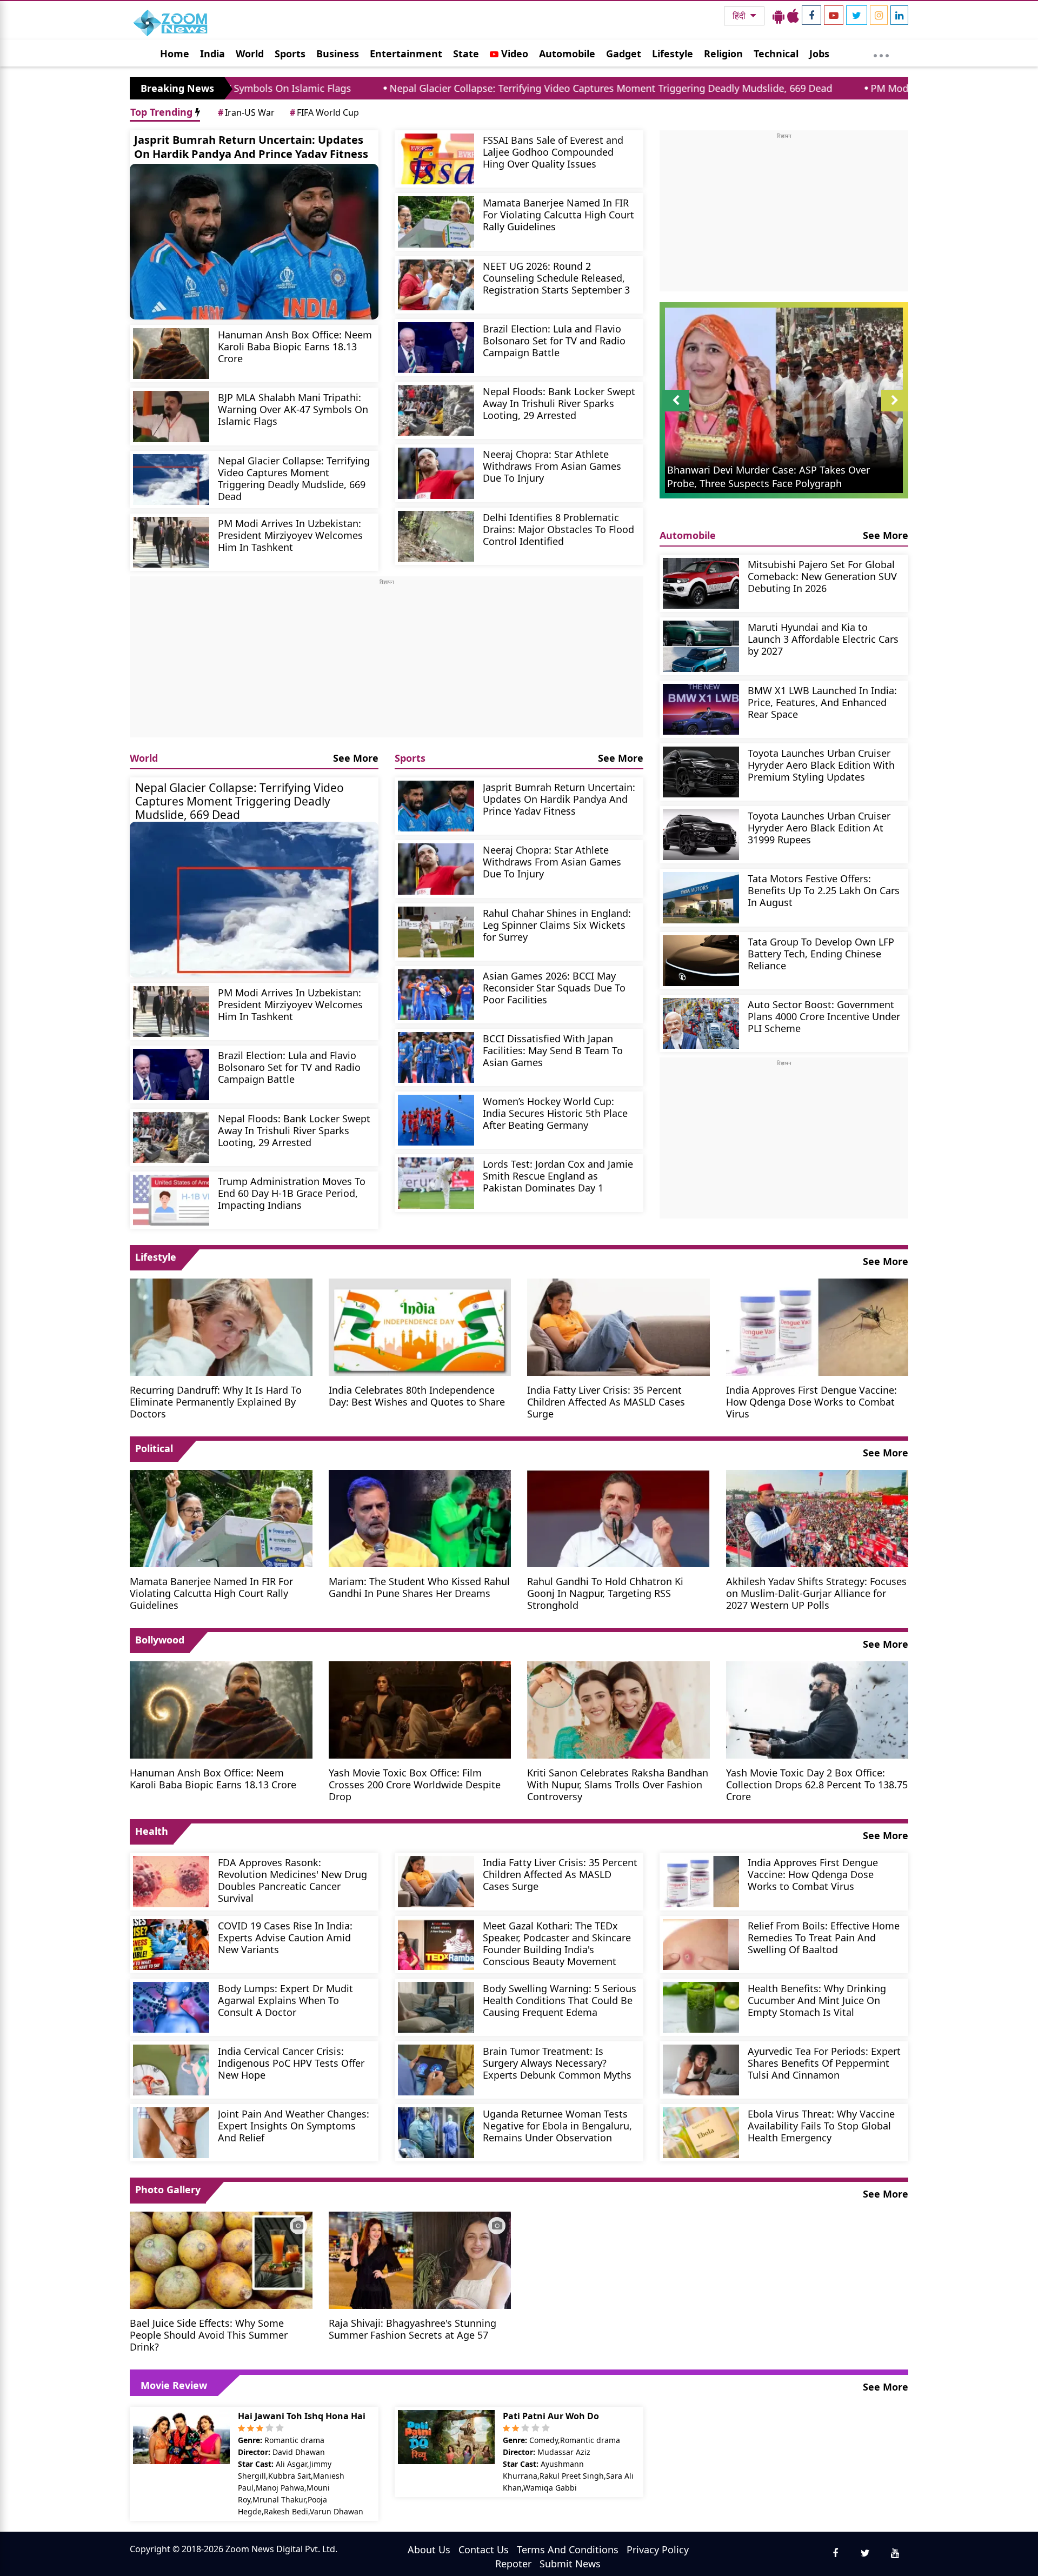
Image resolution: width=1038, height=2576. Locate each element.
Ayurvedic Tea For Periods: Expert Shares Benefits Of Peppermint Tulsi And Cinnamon (824, 2063)
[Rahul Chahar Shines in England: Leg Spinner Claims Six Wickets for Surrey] (436, 932)
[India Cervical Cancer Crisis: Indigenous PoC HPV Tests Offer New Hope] (171, 2070)
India (212, 54)
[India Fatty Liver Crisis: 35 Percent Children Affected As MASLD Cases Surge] (618, 1326)
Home (175, 54)
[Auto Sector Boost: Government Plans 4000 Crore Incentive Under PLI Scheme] (701, 1023)
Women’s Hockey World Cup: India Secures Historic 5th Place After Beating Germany (555, 1113)
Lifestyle (673, 54)
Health (152, 1831)
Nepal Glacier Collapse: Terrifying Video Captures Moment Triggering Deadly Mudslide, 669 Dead (447, 88)
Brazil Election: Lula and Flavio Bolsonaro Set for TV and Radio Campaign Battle (554, 340)
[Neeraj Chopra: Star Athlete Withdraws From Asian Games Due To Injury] (436, 473)
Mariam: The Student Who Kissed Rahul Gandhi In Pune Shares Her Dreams (419, 1587)
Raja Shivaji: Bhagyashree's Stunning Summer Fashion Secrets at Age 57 (412, 2329)
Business (338, 54)
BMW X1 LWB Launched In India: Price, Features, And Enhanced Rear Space (822, 702)
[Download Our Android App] (778, 16)
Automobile (567, 54)
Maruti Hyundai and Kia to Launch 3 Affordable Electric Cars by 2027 (823, 639)
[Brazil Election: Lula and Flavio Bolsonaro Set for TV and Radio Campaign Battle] (436, 348)
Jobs (819, 54)
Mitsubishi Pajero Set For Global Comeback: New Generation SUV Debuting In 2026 (822, 576)
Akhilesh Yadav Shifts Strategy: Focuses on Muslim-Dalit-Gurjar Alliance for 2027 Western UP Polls (816, 1593)
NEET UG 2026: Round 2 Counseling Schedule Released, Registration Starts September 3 (556, 278)
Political (154, 1448)
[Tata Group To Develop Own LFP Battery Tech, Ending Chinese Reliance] (701, 961)
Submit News (570, 2564)
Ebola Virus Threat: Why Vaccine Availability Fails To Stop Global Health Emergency (821, 2125)
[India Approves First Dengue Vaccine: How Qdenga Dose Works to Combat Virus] (817, 1326)
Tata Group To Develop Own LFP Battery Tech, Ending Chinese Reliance (821, 953)
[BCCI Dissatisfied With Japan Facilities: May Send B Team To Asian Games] (436, 1057)
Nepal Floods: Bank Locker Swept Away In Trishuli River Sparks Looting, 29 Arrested (559, 403)
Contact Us (484, 2550)
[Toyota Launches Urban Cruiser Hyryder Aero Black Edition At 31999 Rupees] (701, 835)
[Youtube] (834, 15)
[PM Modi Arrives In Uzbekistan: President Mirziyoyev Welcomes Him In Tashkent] (171, 542)
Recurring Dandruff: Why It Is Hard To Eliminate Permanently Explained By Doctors (216, 1402)
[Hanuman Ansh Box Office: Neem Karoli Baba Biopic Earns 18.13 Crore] (171, 354)
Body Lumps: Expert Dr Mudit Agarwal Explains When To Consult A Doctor (285, 2000)
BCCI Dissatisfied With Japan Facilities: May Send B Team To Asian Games (553, 1050)
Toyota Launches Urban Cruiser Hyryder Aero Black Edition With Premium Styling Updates (821, 765)
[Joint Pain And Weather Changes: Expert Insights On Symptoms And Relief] (171, 2133)
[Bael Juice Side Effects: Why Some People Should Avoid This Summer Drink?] (221, 2259)
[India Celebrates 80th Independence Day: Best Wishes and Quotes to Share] (420, 1326)
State (466, 54)
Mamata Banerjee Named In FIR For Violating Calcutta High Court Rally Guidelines (558, 214)
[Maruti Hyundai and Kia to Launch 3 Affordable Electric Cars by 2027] (701, 646)
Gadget (624, 54)
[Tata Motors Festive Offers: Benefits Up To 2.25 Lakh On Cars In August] (701, 897)
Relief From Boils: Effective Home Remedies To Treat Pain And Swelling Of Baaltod (824, 1937)
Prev (676, 411)
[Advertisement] (387, 662)
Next (895, 411)
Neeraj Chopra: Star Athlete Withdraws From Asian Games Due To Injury (552, 466)
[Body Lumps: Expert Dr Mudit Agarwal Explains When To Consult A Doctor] (171, 2007)
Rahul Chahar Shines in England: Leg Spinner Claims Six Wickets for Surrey (557, 925)
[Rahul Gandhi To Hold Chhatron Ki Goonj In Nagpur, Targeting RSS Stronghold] (618, 1517)
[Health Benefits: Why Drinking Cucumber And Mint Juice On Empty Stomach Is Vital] (701, 2007)
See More (356, 758)
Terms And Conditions (568, 2550)
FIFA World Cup (324, 112)
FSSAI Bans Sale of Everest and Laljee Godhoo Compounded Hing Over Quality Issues (553, 152)
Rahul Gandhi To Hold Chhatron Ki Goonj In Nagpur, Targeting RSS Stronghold (605, 1593)
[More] (881, 53)
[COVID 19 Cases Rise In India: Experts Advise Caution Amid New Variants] (171, 1945)
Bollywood (160, 1640)
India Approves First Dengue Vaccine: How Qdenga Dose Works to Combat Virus (811, 1402)
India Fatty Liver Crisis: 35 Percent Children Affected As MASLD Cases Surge (606, 1402)
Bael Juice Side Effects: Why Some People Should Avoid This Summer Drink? (209, 2335)
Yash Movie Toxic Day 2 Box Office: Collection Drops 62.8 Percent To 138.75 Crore (817, 1784)
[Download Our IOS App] (793, 16)
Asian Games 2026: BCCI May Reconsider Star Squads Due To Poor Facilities (554, 987)
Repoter (513, 2564)
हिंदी (740, 16)
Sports (290, 54)
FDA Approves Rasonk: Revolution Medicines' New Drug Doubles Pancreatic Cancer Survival (292, 1880)
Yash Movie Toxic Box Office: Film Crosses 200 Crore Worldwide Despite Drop (415, 1784)
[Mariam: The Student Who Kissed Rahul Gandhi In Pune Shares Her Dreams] (420, 1517)
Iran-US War (246, 112)
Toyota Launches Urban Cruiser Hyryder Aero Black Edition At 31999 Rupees (819, 827)
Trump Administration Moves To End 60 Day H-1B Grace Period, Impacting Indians (292, 1193)
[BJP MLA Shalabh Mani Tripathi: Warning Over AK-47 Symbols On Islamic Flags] (171, 416)
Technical (776, 54)
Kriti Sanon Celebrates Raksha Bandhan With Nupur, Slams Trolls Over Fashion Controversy (618, 1784)
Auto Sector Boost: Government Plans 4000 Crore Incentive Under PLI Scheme (824, 1016)
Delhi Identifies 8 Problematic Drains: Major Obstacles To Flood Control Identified (558, 529)
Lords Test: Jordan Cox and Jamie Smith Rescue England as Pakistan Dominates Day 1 (558, 1176)
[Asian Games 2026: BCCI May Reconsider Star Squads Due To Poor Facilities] (436, 995)
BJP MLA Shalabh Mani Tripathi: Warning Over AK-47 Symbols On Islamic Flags (293, 409)
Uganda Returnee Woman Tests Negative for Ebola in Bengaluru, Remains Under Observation (557, 2125)
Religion (723, 54)
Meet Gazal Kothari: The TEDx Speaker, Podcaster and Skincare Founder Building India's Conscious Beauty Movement (557, 1943)
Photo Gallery (168, 2189)
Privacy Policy (658, 2550)
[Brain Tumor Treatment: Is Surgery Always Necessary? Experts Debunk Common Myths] (436, 2070)
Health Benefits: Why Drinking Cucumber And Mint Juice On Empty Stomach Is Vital (817, 2000)
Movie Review (174, 2385)
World (250, 54)
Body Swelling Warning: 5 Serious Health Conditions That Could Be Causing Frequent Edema (560, 2000)
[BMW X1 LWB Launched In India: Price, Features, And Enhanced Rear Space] (701, 709)
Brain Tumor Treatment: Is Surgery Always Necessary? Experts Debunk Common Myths (557, 2063)
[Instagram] (879, 15)
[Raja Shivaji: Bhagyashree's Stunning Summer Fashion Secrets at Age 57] (420, 2259)
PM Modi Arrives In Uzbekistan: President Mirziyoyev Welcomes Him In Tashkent (290, 535)
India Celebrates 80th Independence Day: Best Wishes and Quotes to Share (417, 1396)
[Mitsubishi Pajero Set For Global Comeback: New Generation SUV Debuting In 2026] (701, 583)
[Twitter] (857, 15)
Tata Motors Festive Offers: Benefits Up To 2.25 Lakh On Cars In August (824, 890)
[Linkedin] (899, 15)
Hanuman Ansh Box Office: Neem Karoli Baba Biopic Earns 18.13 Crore (295, 346)
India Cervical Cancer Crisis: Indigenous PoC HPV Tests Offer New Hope (291, 2063)
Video (513, 54)
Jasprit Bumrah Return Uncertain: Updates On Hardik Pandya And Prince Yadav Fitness (251, 147)
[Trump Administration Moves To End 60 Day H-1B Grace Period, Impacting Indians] (171, 1200)
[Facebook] (811, 15)
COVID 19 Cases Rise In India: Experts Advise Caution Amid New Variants (285, 1937)
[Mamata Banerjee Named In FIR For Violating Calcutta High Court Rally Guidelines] (436, 222)
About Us (429, 2550)
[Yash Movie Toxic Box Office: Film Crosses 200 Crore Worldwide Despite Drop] (420, 1709)
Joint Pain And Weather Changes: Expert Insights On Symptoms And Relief (294, 2125)
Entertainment (406, 54)
